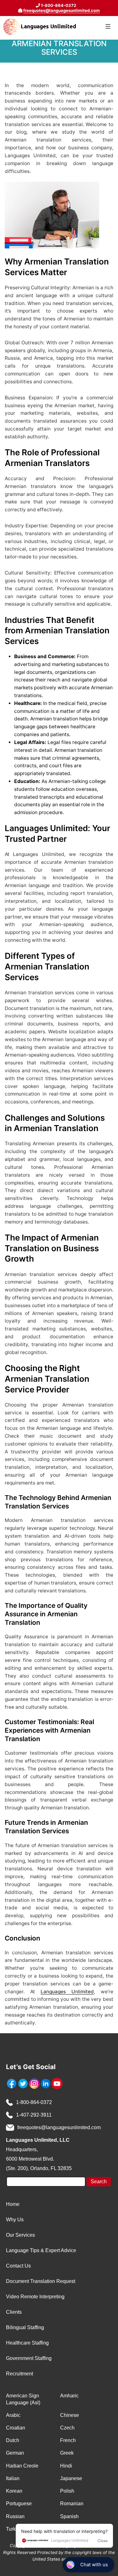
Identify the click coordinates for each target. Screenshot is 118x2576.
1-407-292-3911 (34, 2115)
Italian (13, 2478)
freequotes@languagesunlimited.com (62, 10)
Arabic (13, 2415)
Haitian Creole (22, 2466)
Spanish (69, 2516)
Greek (67, 2453)
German (15, 2453)
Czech (67, 2428)
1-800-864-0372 (34, 2102)
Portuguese (19, 2504)
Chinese (70, 2415)
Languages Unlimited (67, 1992)
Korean (14, 2491)
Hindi (66, 2466)
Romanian (72, 2504)
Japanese (71, 2478)
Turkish (14, 2529)
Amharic (69, 2396)
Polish (67, 2491)
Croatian (16, 2428)
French (68, 2440)
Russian (15, 2516)
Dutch (13, 2440)
